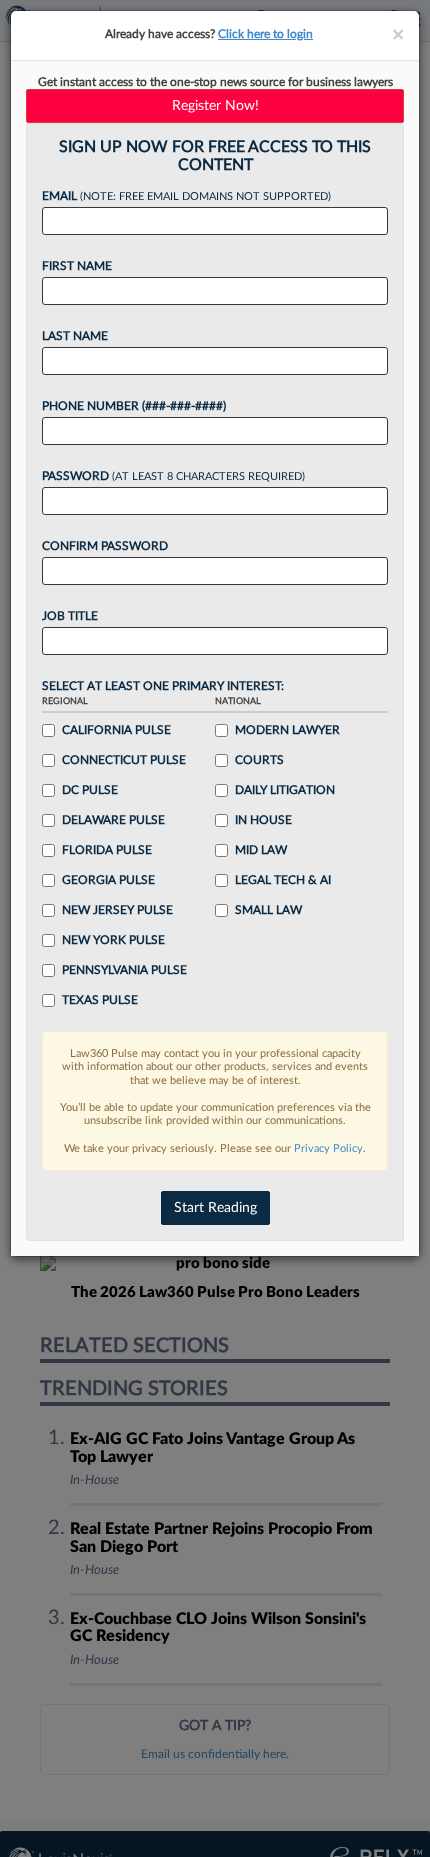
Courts (259, 760)
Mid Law (261, 850)
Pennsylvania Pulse (124, 970)
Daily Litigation (285, 790)
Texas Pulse (100, 1000)
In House (263, 820)
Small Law (268, 910)
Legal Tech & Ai (283, 880)
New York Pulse (113, 940)
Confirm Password (105, 546)
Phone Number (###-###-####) (134, 406)
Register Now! (215, 106)
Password (173, 476)
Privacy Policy (328, 1148)
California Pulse (116, 730)
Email (186, 196)
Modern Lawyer (287, 730)
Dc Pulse (90, 790)
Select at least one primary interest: (163, 686)
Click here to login (265, 34)
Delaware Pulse (113, 820)
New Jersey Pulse (117, 910)
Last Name (75, 336)
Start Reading (215, 1208)
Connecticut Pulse (124, 760)
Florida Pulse (107, 850)
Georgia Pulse (108, 880)
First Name (77, 266)
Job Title (70, 616)
